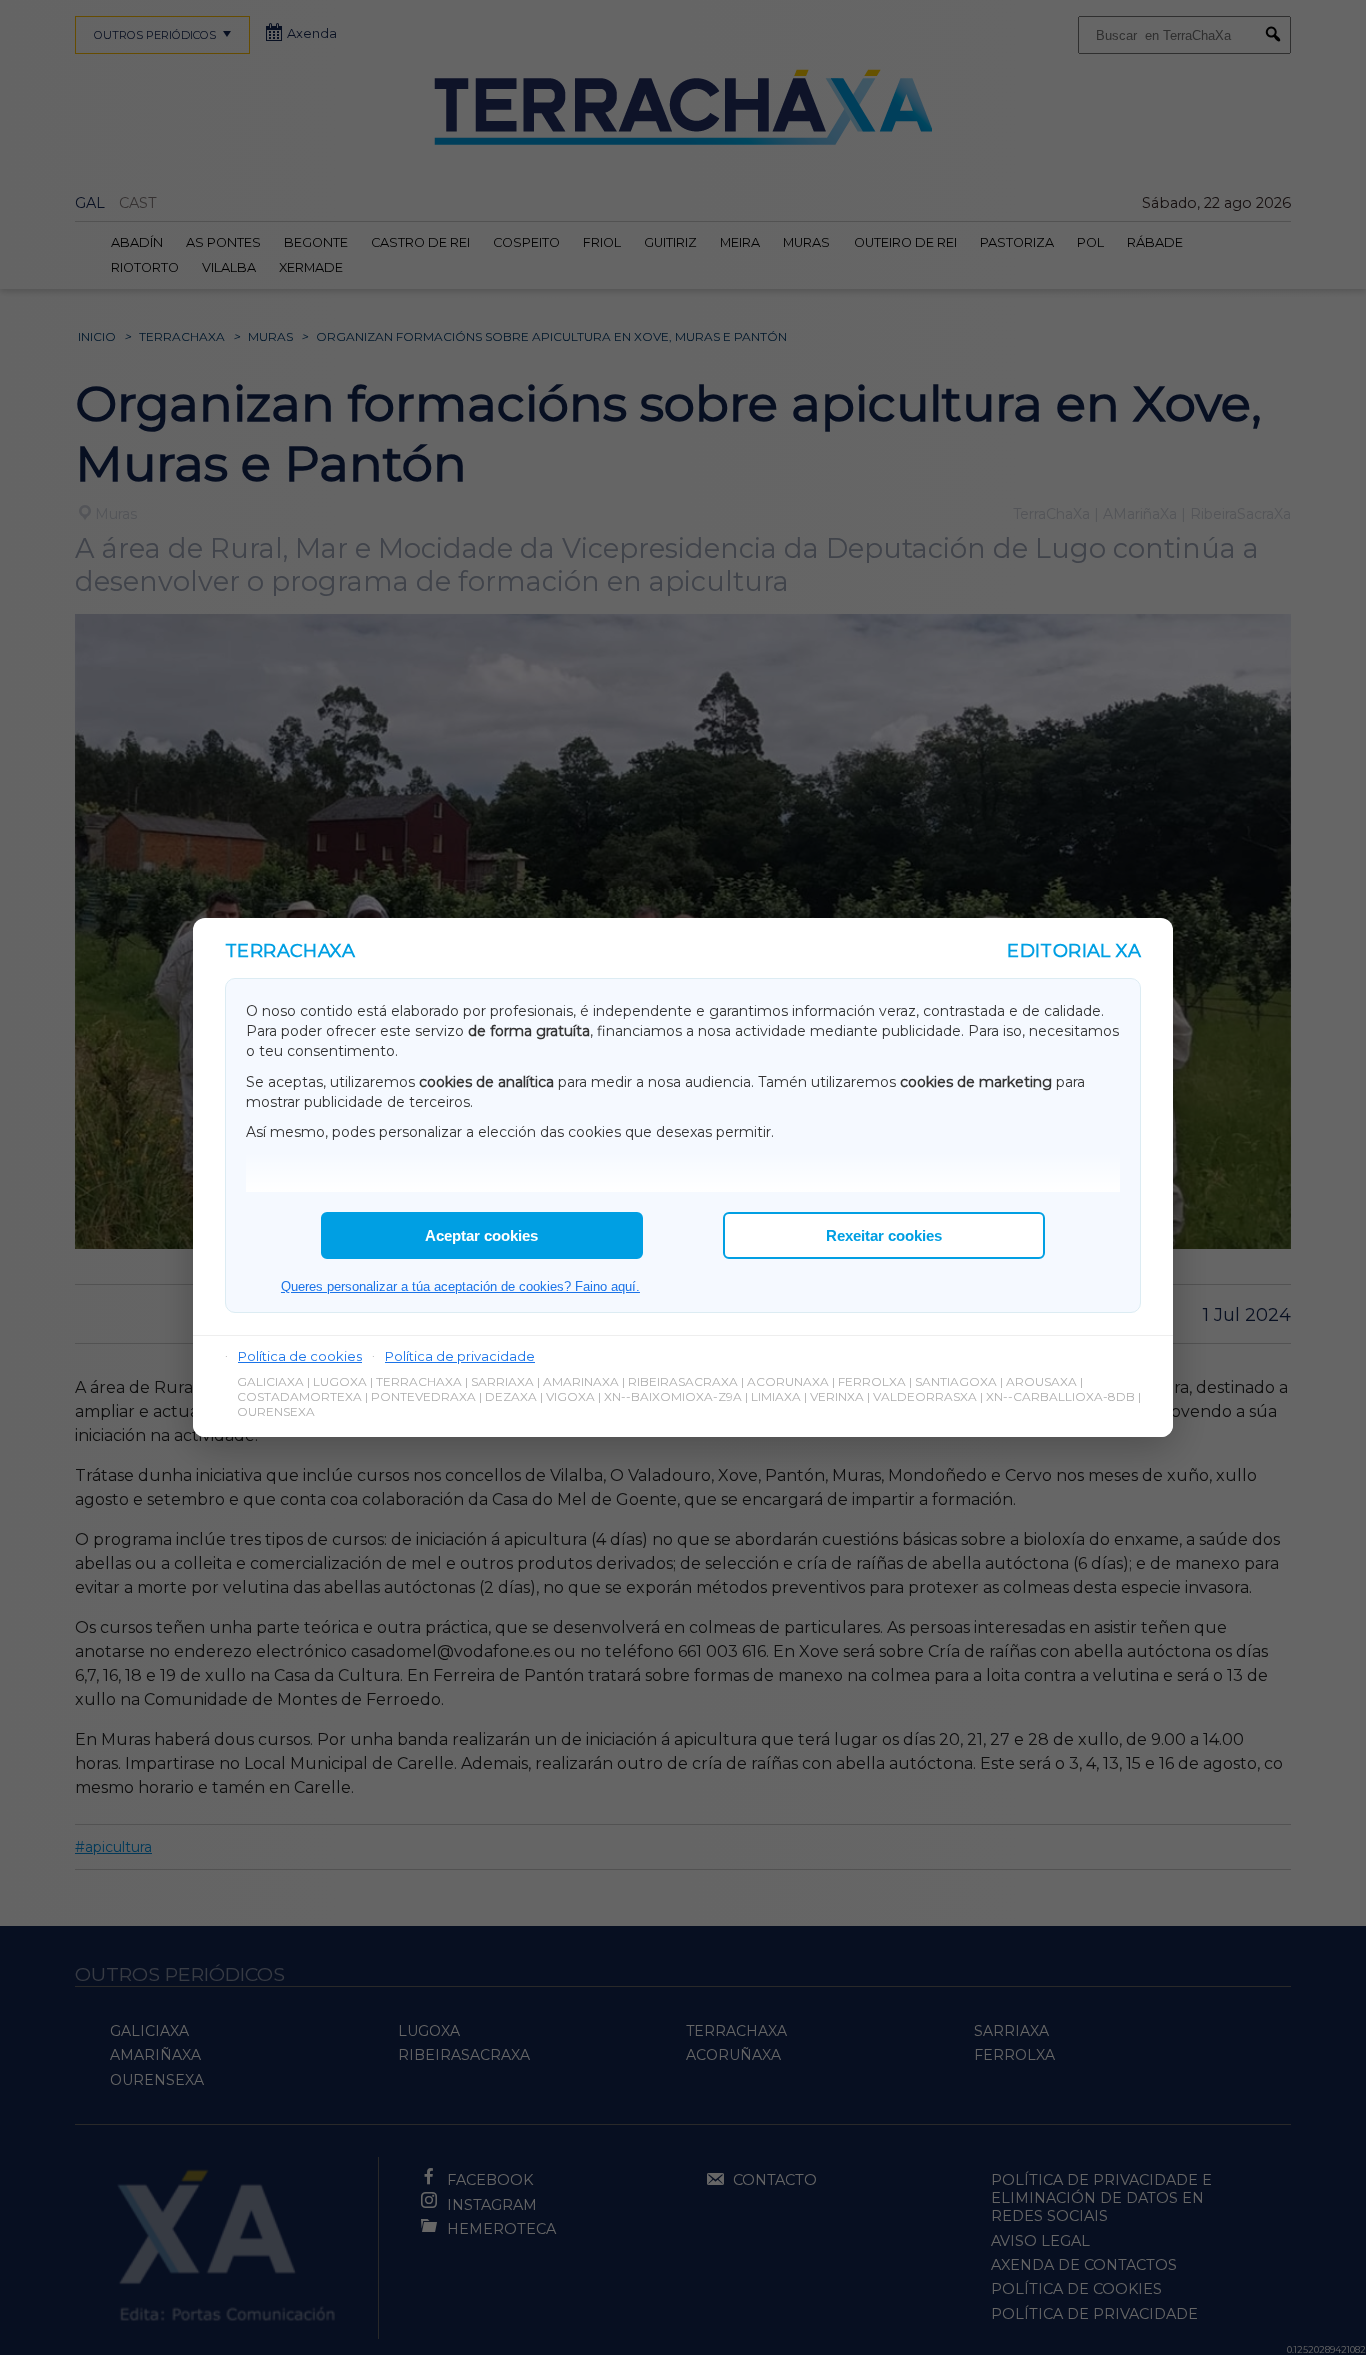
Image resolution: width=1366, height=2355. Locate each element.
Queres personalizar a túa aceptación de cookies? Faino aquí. (460, 1286)
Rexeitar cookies (884, 1235)
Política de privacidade (460, 1356)
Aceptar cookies (481, 1235)
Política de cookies (300, 1356)
